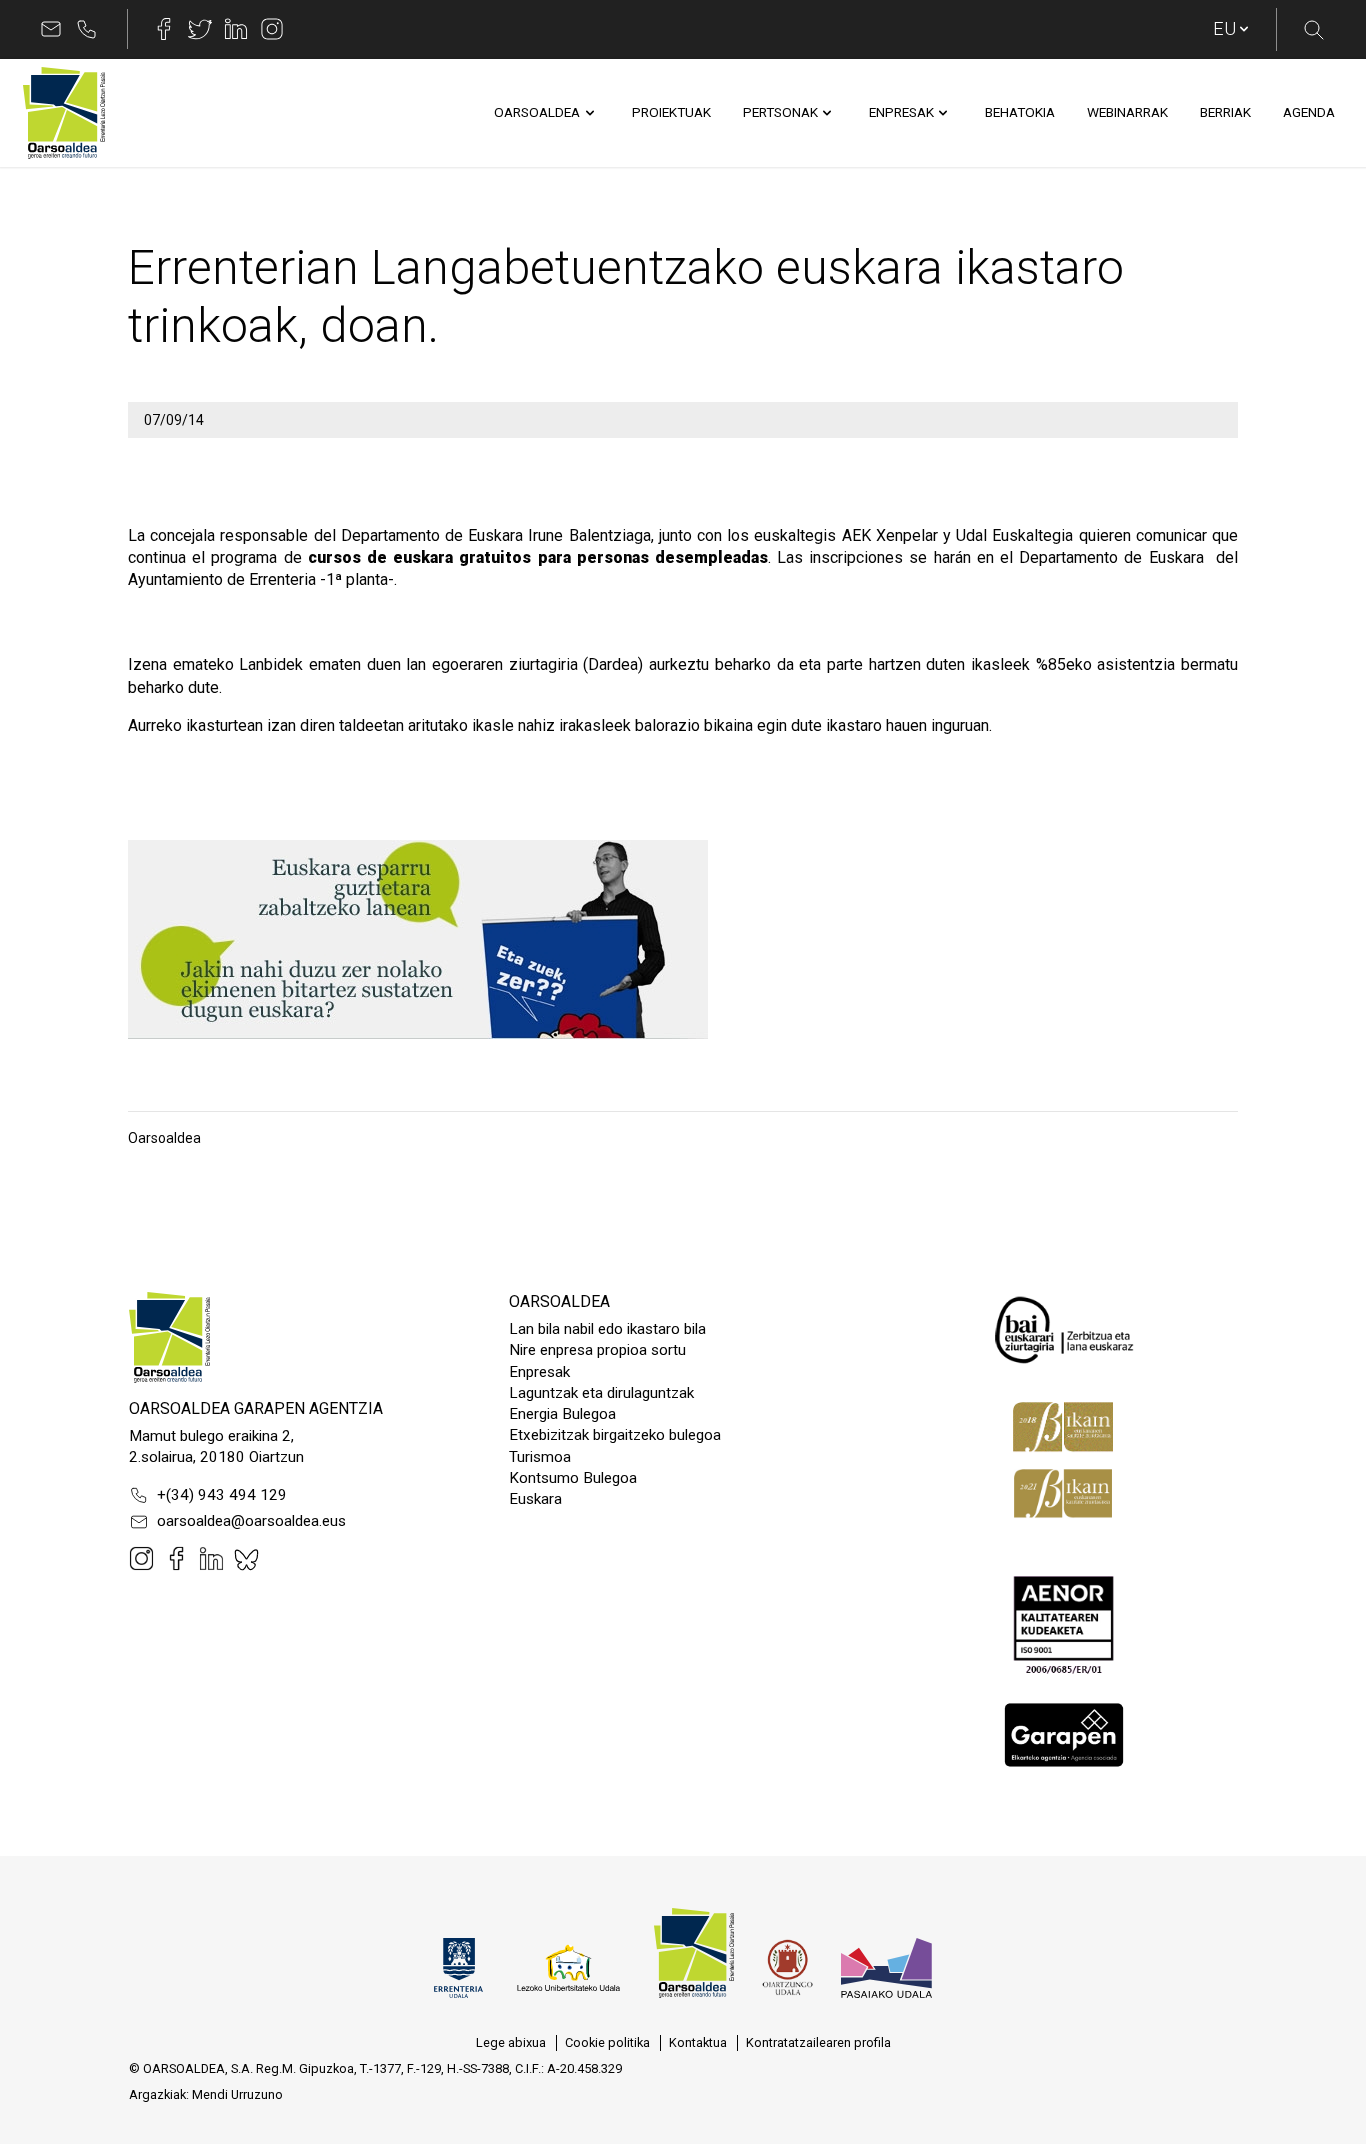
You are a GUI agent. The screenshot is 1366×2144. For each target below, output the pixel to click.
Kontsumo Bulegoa (573, 1478)
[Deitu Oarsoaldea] (87, 29)
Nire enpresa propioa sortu (597, 1350)
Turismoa (540, 1457)
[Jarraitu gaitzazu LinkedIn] (236, 29)
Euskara (535, 1499)
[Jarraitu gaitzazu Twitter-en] (200, 29)
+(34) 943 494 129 (222, 1495)
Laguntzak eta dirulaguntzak (601, 1393)
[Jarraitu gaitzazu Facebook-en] (164, 29)
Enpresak (539, 1372)
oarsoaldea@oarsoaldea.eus (251, 1521)
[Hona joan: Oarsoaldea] (64, 113)
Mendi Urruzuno (237, 2094)
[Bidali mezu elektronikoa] (51, 29)
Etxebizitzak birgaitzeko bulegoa (615, 1435)
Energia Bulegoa (562, 1414)
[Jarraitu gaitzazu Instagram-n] (272, 29)
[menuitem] (537, 113)
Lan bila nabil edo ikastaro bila (607, 1329)
